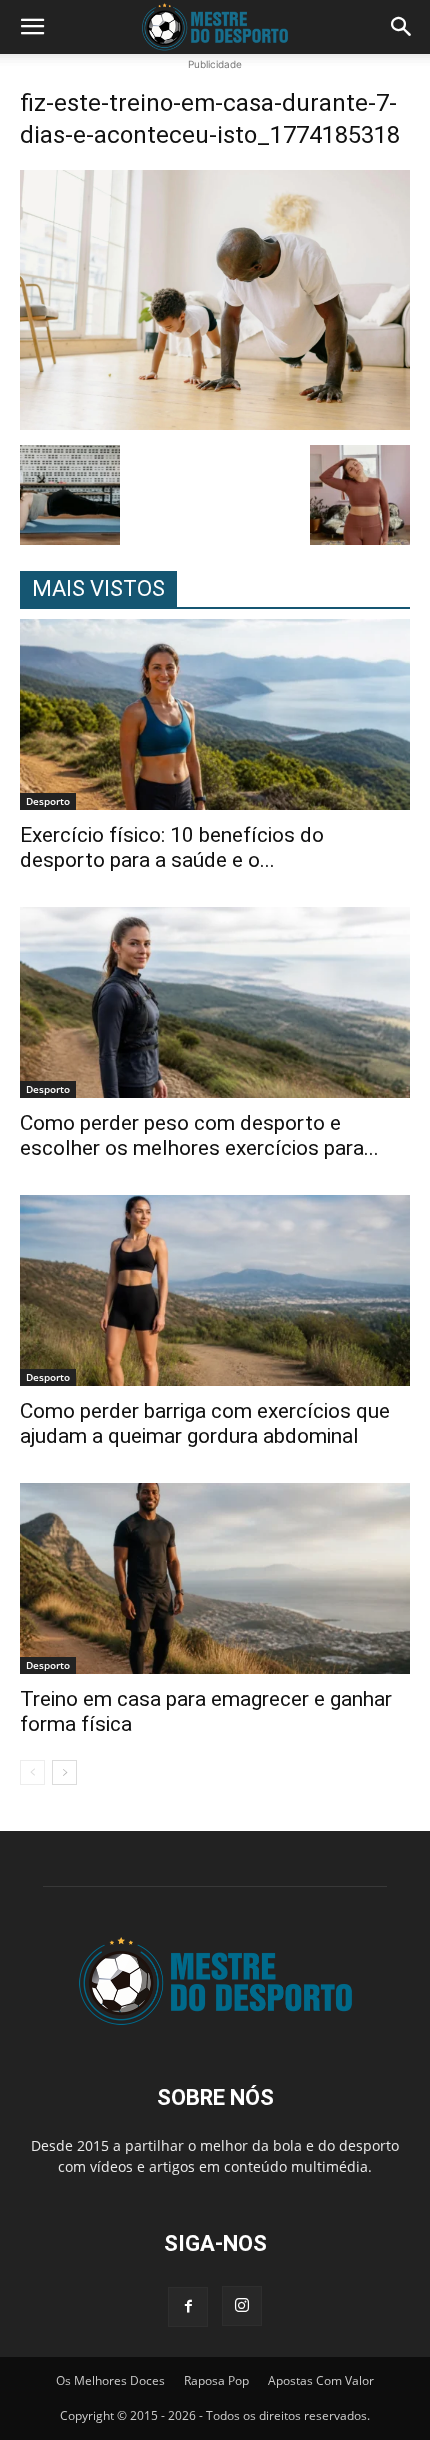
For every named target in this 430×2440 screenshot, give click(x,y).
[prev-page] (32, 1772)
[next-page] (64, 1772)
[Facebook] (188, 2307)
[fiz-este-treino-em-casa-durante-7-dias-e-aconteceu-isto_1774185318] (215, 424)
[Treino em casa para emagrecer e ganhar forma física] (215, 1578)
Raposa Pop (216, 2380)
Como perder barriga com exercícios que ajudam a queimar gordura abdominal (205, 1423)
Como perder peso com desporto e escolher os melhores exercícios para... (199, 1135)
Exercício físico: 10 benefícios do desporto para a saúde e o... (172, 847)
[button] (32, 27)
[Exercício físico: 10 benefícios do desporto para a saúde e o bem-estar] (215, 714)
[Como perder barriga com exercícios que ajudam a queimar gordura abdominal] (215, 1290)
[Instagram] (242, 2306)
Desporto (48, 801)
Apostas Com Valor (321, 2380)
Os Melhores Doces (110, 2380)
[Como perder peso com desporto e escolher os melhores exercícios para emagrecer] (215, 1002)
